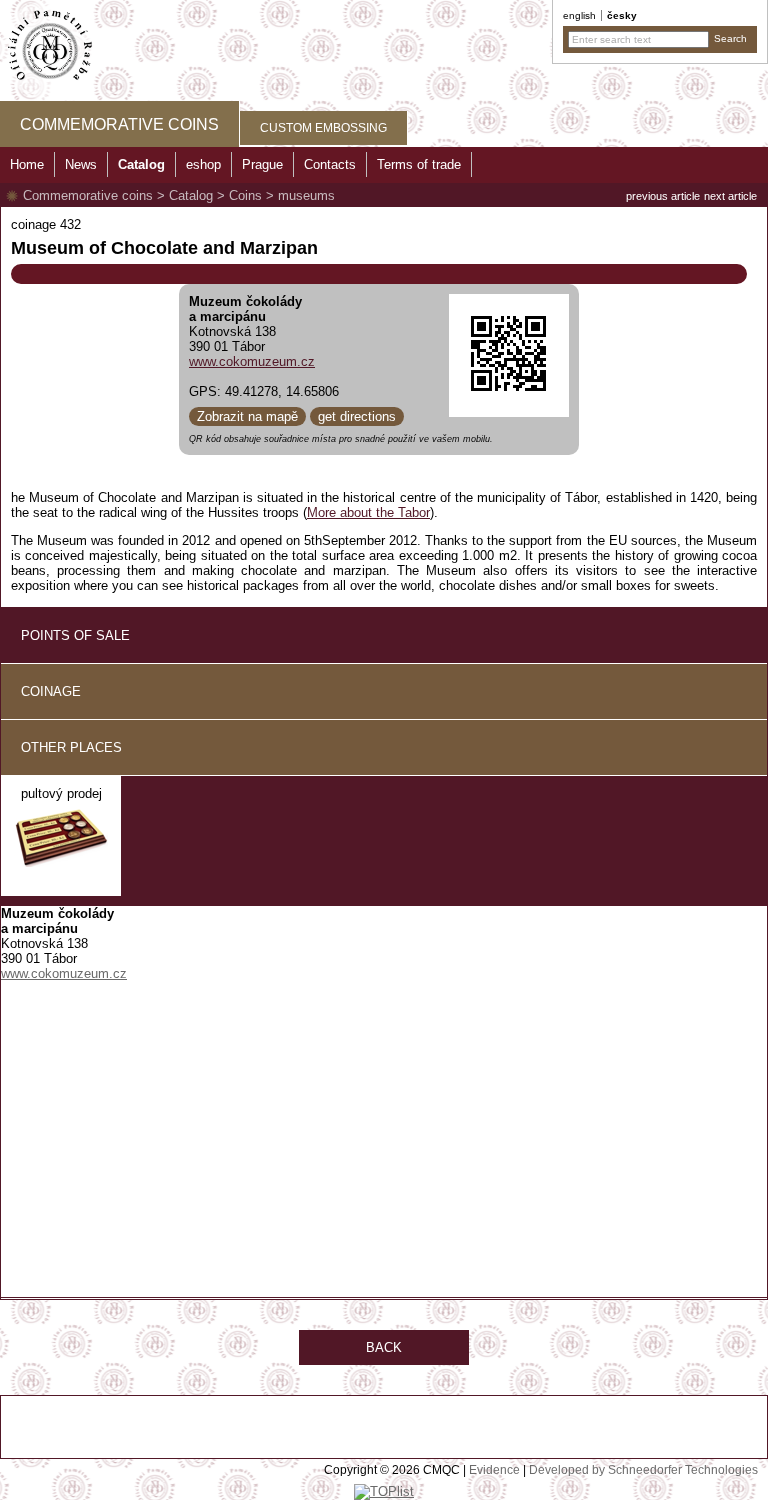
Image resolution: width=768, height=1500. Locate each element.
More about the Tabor (368, 512)
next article (730, 196)
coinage (51, 691)
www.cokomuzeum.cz (252, 361)
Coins (245, 195)
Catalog (191, 195)
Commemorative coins (88, 195)
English (579, 15)
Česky (622, 15)
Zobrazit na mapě (247, 416)
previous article (663, 196)
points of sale (75, 635)
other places (71, 747)
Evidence (494, 1470)
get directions (357, 416)
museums (306, 195)
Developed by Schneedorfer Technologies (643, 1470)
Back (384, 1347)
